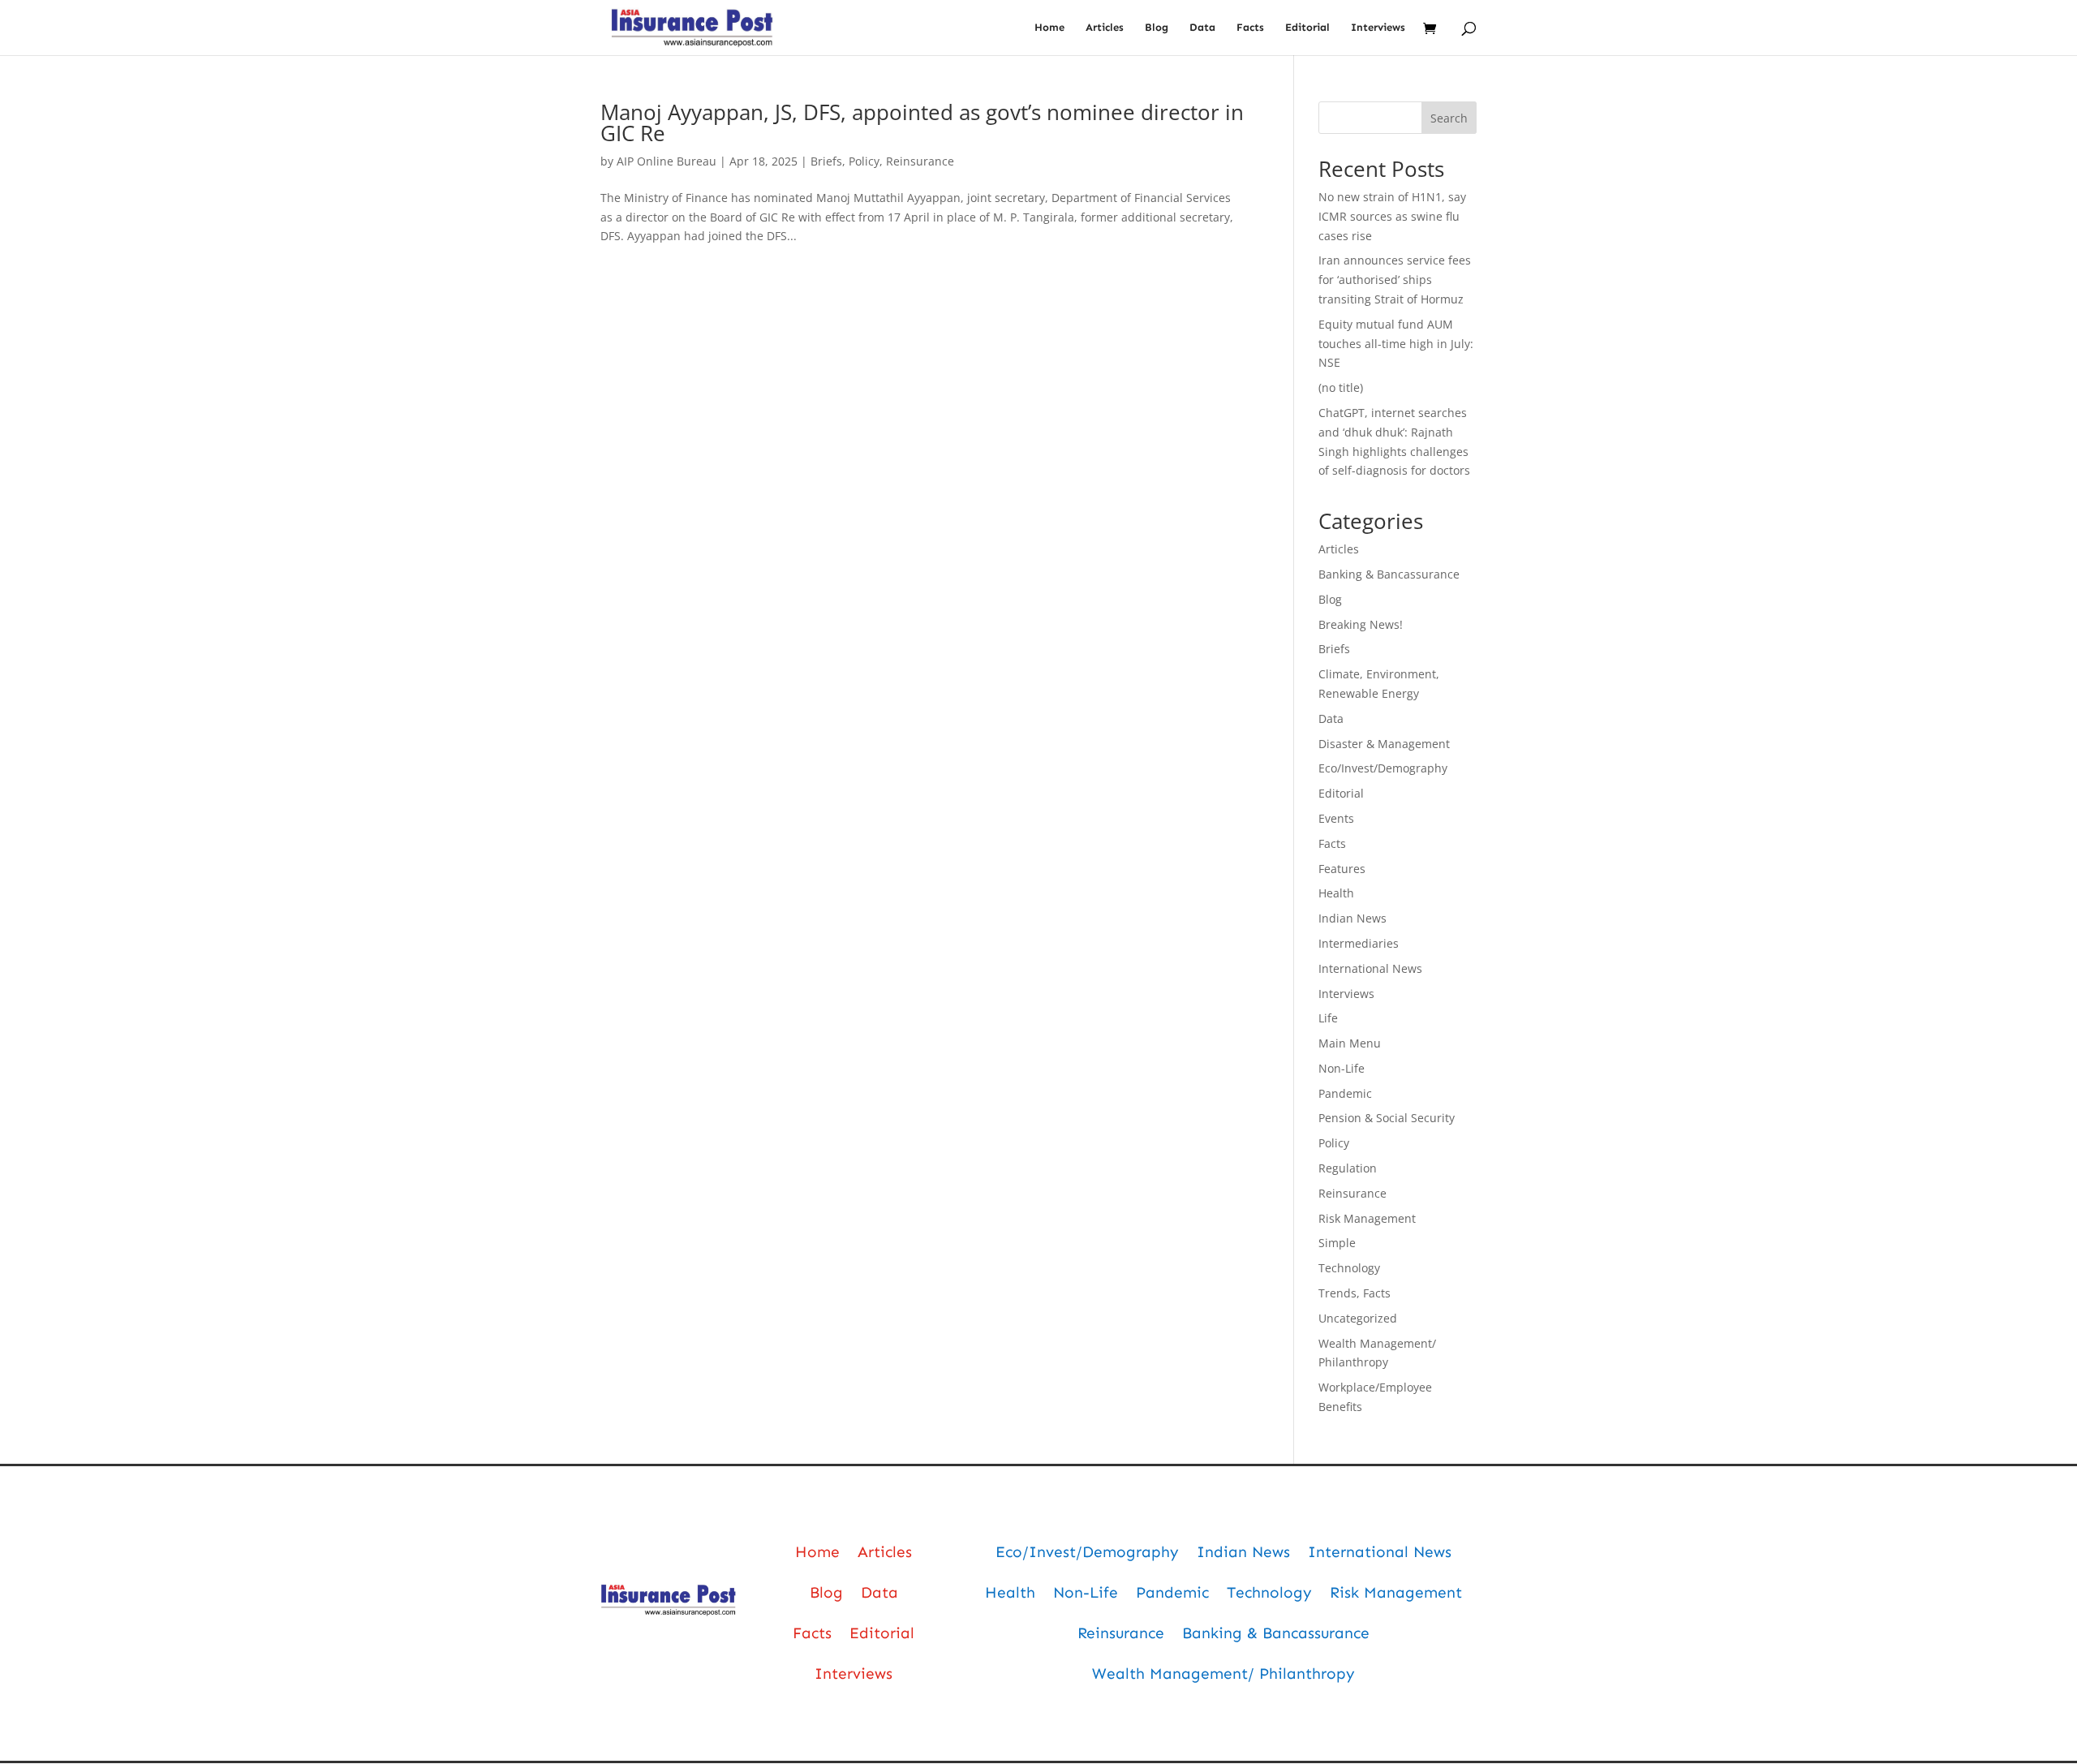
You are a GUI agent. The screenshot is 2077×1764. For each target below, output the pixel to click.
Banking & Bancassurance (1389, 574)
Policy (864, 161)
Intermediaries (1359, 943)
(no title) (1341, 387)
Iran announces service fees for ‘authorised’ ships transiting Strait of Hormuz (1395, 280)
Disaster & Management (1384, 744)
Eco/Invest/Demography (1383, 768)
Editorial (1307, 28)
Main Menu (1350, 1043)
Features (1342, 869)
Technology (1349, 1268)
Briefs (826, 161)
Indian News (1352, 918)
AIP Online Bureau (667, 161)
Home (1049, 28)
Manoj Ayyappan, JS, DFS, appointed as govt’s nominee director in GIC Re (922, 123)
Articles (1105, 28)
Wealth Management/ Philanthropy (1223, 1674)
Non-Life (1342, 1068)
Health (1336, 893)
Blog (1157, 28)
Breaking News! (1361, 624)
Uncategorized (1358, 1318)
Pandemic (1345, 1093)
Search (1449, 118)
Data (1202, 28)
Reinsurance (920, 161)
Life (1328, 1018)
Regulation (1348, 1168)
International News (1370, 968)
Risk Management (1367, 1218)
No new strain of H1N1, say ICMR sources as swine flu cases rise (1392, 216)
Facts (1250, 28)
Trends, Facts (1355, 1293)
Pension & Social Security (1387, 1118)
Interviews (1378, 28)
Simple (1337, 1243)
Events (1336, 818)
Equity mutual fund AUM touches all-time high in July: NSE (1396, 344)
